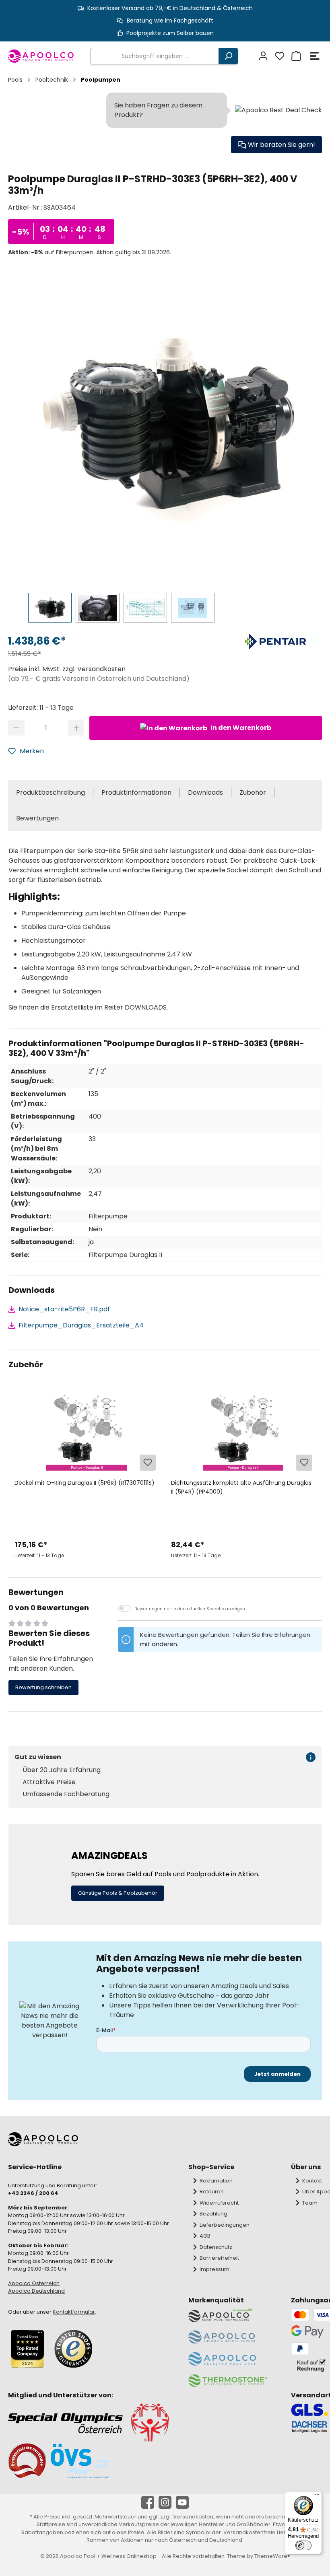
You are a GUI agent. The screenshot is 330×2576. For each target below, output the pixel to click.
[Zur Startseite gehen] (41, 56)
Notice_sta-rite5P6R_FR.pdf (64, 1309)
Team (310, 2203)
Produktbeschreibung (51, 792)
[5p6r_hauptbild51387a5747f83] (169, 426)
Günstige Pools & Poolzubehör (118, 1893)
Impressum (214, 2269)
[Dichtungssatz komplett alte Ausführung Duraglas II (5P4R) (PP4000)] (243, 1432)
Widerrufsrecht (219, 2203)
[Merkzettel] (279, 56)
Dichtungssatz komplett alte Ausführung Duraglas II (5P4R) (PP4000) (241, 1487)
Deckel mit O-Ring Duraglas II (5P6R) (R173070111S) (85, 1483)
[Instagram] (165, 2502)
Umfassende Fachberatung (66, 1794)
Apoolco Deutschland (36, 2291)
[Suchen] (228, 56)
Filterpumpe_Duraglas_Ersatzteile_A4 (81, 1325)
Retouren (212, 2192)
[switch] (303, 2545)
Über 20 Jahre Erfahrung (62, 1770)
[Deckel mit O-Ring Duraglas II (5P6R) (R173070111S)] (87, 1432)
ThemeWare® (272, 2556)
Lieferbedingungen (225, 2225)
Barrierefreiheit (219, 2258)
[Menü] (315, 56)
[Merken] (148, 1463)
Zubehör (253, 792)
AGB (205, 2236)
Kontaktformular (74, 2312)
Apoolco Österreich (34, 2283)
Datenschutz (216, 2247)
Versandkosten (193, 2517)
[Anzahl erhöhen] (76, 728)
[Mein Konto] (262, 56)
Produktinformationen (136, 792)
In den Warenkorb (240, 728)
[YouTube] (182, 2502)
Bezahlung (213, 2214)
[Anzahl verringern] (16, 728)
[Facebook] (148, 2502)
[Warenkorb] (295, 56)
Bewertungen (37, 818)
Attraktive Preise (49, 1782)
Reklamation (216, 2181)
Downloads (205, 792)
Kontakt (312, 2181)
